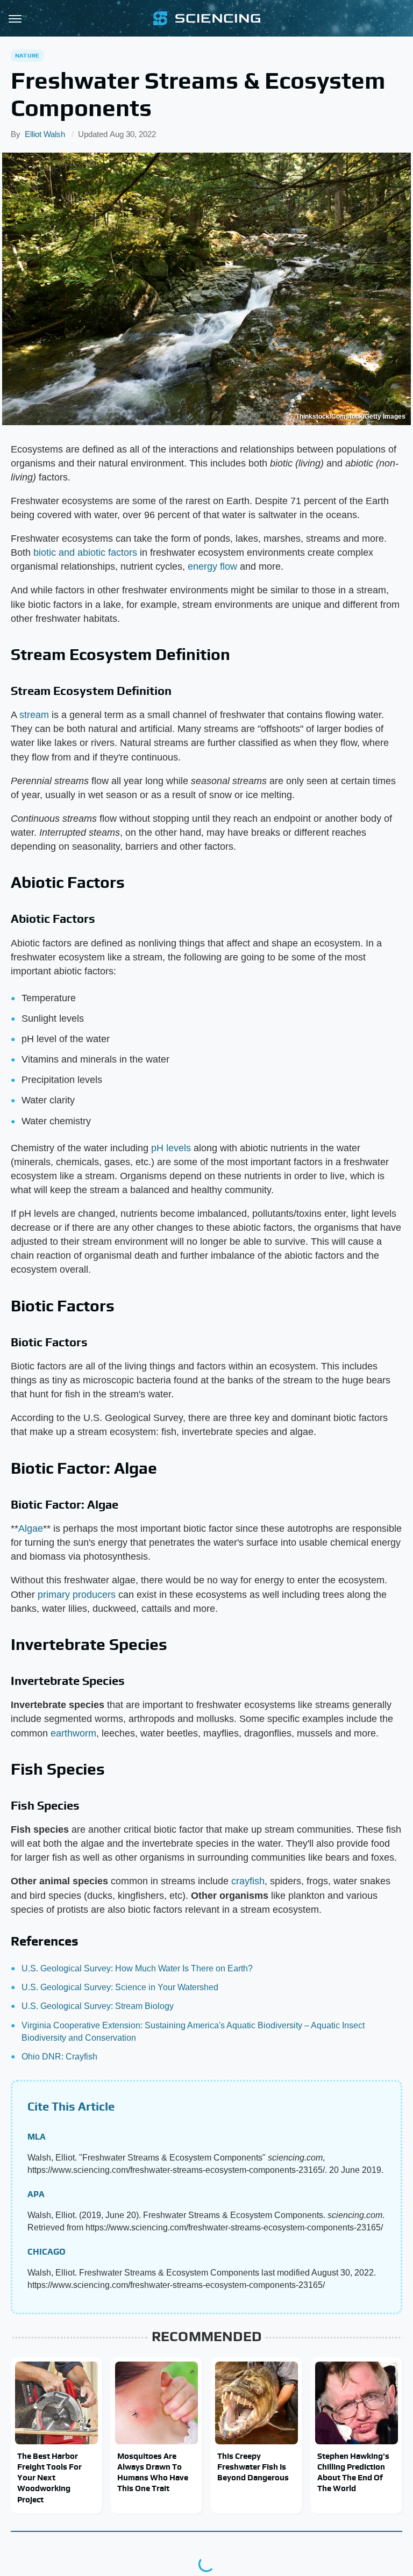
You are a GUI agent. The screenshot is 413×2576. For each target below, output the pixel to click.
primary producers (77, 1595)
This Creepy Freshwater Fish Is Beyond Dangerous (253, 2467)
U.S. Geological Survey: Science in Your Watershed (120, 1987)
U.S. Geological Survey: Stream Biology (98, 2006)
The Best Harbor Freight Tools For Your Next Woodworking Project (49, 2478)
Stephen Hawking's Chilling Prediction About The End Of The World (353, 2472)
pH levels (171, 1148)
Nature (27, 55)
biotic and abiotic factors (85, 552)
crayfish (248, 1881)
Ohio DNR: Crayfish (59, 2057)
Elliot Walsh (45, 134)
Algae (31, 1529)
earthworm (73, 1733)
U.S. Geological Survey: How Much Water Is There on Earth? (137, 1968)
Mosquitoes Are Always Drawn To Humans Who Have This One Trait (153, 2472)
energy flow (212, 566)
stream (34, 715)
